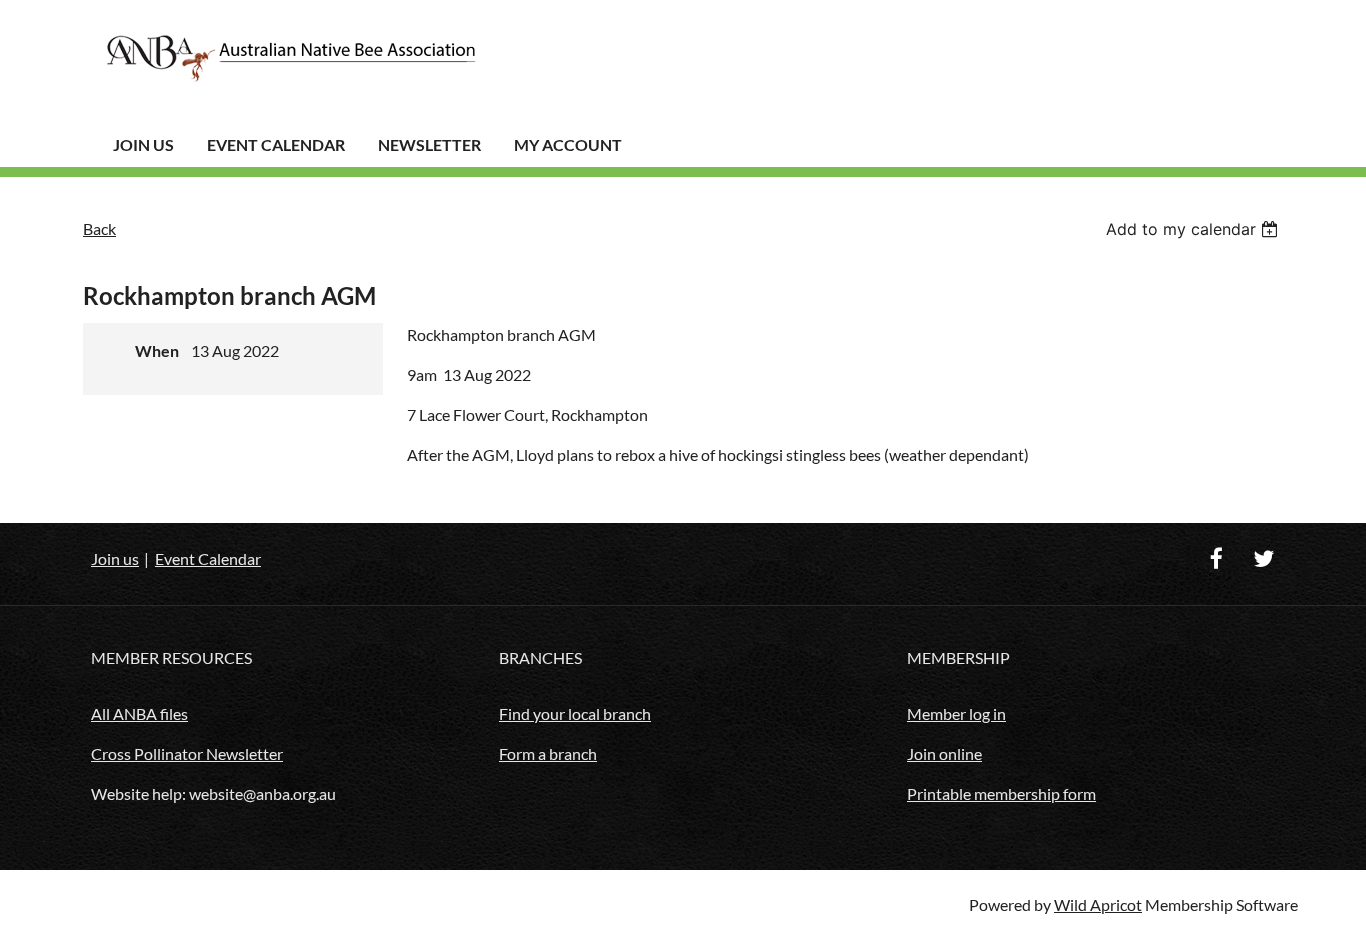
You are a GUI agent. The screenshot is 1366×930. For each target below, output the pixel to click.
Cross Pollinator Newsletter (187, 753)
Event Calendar (276, 144)
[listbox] (1194, 229)
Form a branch (548, 753)
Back (99, 228)
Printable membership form (1001, 793)
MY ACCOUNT (568, 144)
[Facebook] (1216, 558)
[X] (1263, 558)
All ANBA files (139, 713)
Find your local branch (575, 713)
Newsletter (429, 144)
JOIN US (143, 144)
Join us (115, 558)
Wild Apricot (1098, 904)
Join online (944, 753)
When (157, 350)
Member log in (956, 713)
